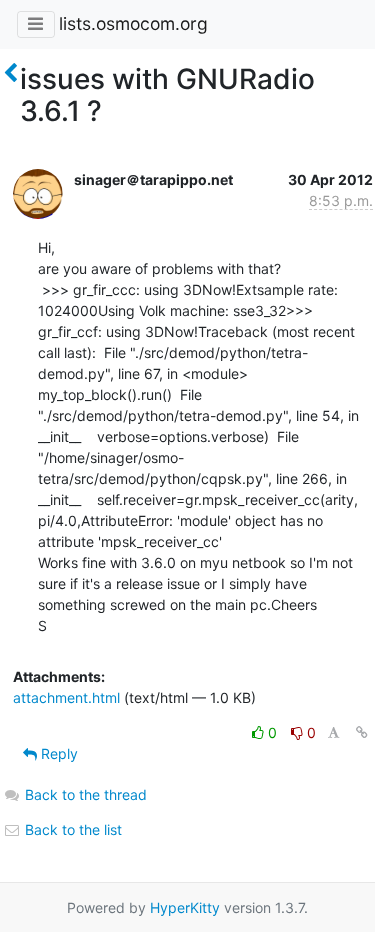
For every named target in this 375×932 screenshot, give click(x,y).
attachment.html (66, 697)
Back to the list (71, 829)
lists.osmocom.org (133, 23)
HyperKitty (185, 907)
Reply (57, 753)
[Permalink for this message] (362, 732)
